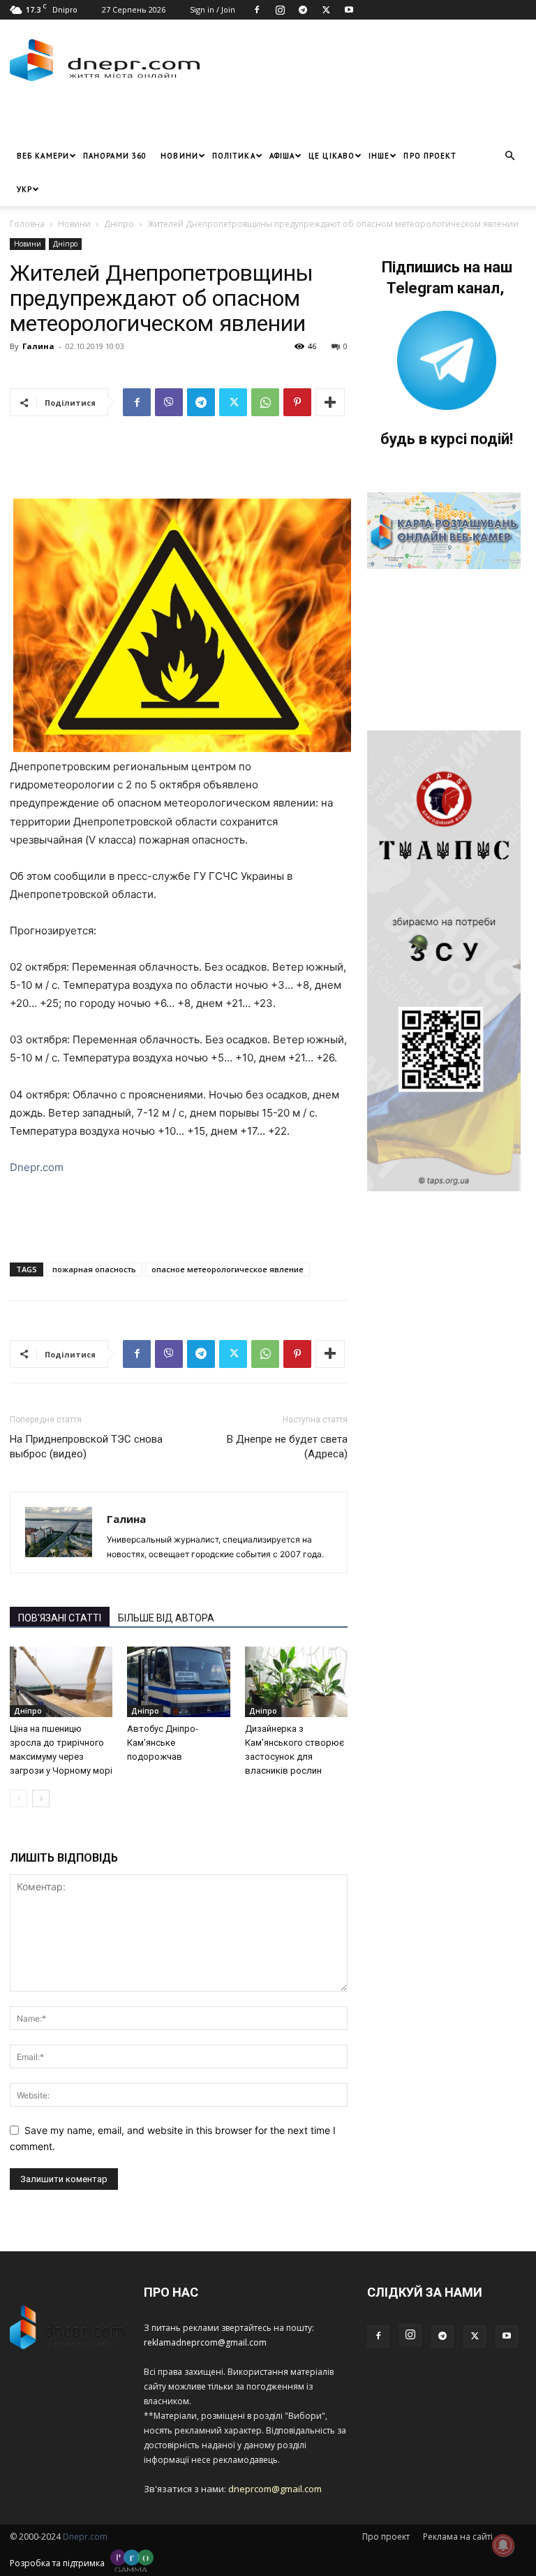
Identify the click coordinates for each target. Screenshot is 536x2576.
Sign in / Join (213, 9)
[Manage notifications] (503, 2545)
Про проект (430, 156)
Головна (27, 224)
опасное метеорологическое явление (228, 1269)
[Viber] (169, 402)
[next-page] (41, 1798)
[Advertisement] (174, 118)
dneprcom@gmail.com (275, 2489)
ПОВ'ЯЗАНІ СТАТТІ (60, 1618)
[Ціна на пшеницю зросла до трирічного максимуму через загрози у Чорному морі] (61, 1682)
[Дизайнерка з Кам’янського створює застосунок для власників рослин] (296, 1682)
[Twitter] (326, 10)
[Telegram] (303, 10)
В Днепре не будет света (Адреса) (287, 1447)
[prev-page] (18, 1798)
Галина (38, 346)
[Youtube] (349, 10)
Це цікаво (332, 156)
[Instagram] (280, 10)
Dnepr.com (37, 1167)
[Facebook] (257, 10)
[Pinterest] (297, 402)
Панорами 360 (115, 156)
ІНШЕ (379, 156)
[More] (330, 402)
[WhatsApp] (265, 402)
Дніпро (119, 224)
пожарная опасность (94, 1269)
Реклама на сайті (458, 2537)
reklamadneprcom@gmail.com (205, 2342)
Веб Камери (43, 156)
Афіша (282, 156)
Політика (234, 156)
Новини (179, 156)
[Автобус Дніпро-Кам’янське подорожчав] (178, 1682)
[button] (509, 156)
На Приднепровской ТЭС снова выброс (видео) (86, 1447)
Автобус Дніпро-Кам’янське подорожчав (163, 1743)
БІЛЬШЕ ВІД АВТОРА (166, 1618)
